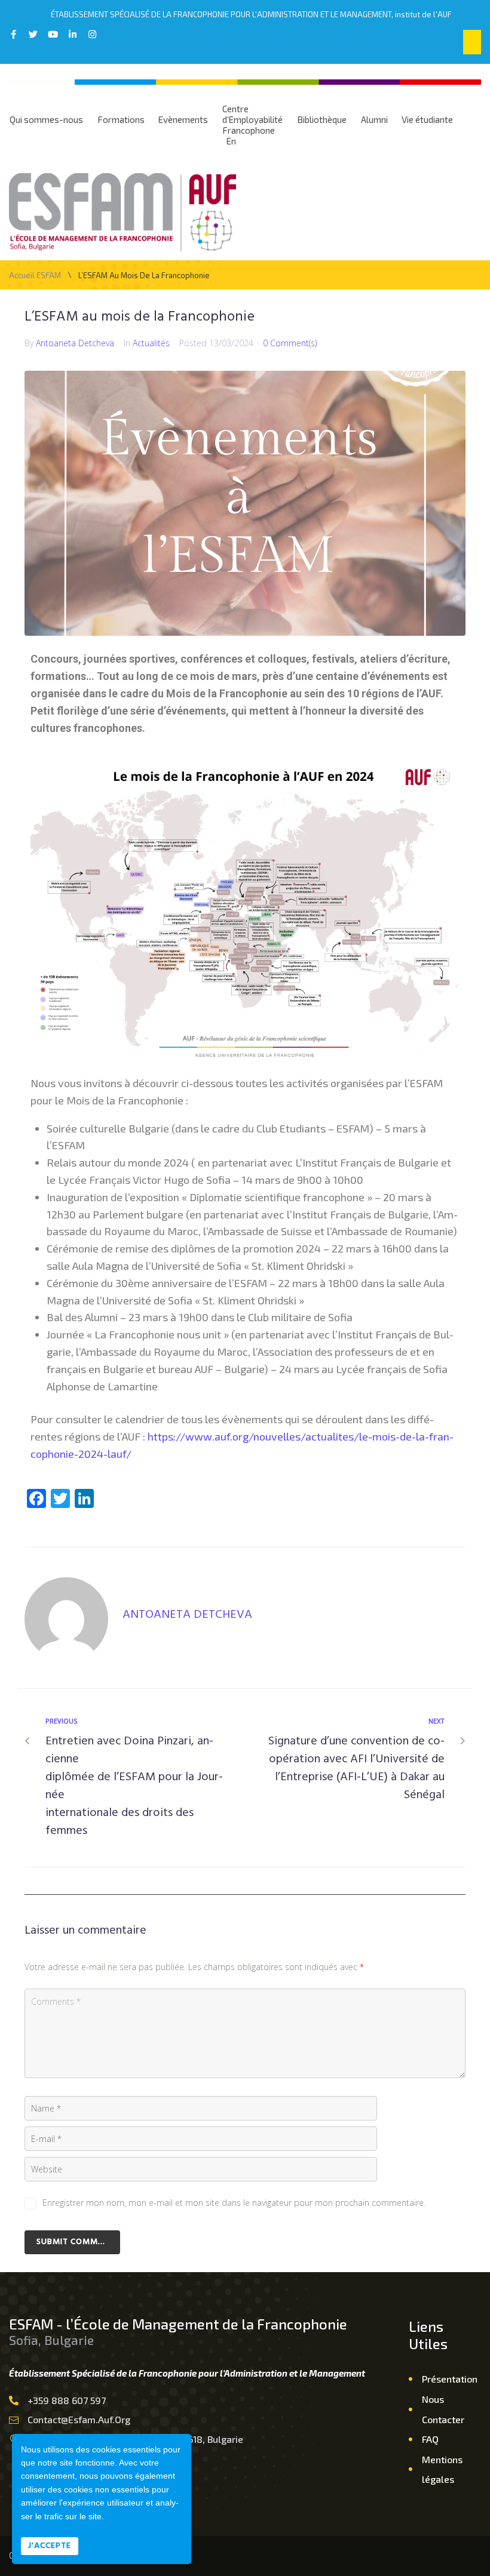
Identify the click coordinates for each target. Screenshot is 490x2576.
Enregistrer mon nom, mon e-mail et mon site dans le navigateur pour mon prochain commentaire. (234, 2203)
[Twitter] (33, 34)
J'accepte (50, 2546)
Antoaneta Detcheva (75, 343)
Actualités (151, 343)
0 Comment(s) (290, 343)
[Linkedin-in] (73, 34)
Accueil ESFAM (35, 276)
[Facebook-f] (13, 34)
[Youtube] (53, 34)
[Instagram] (92, 34)
